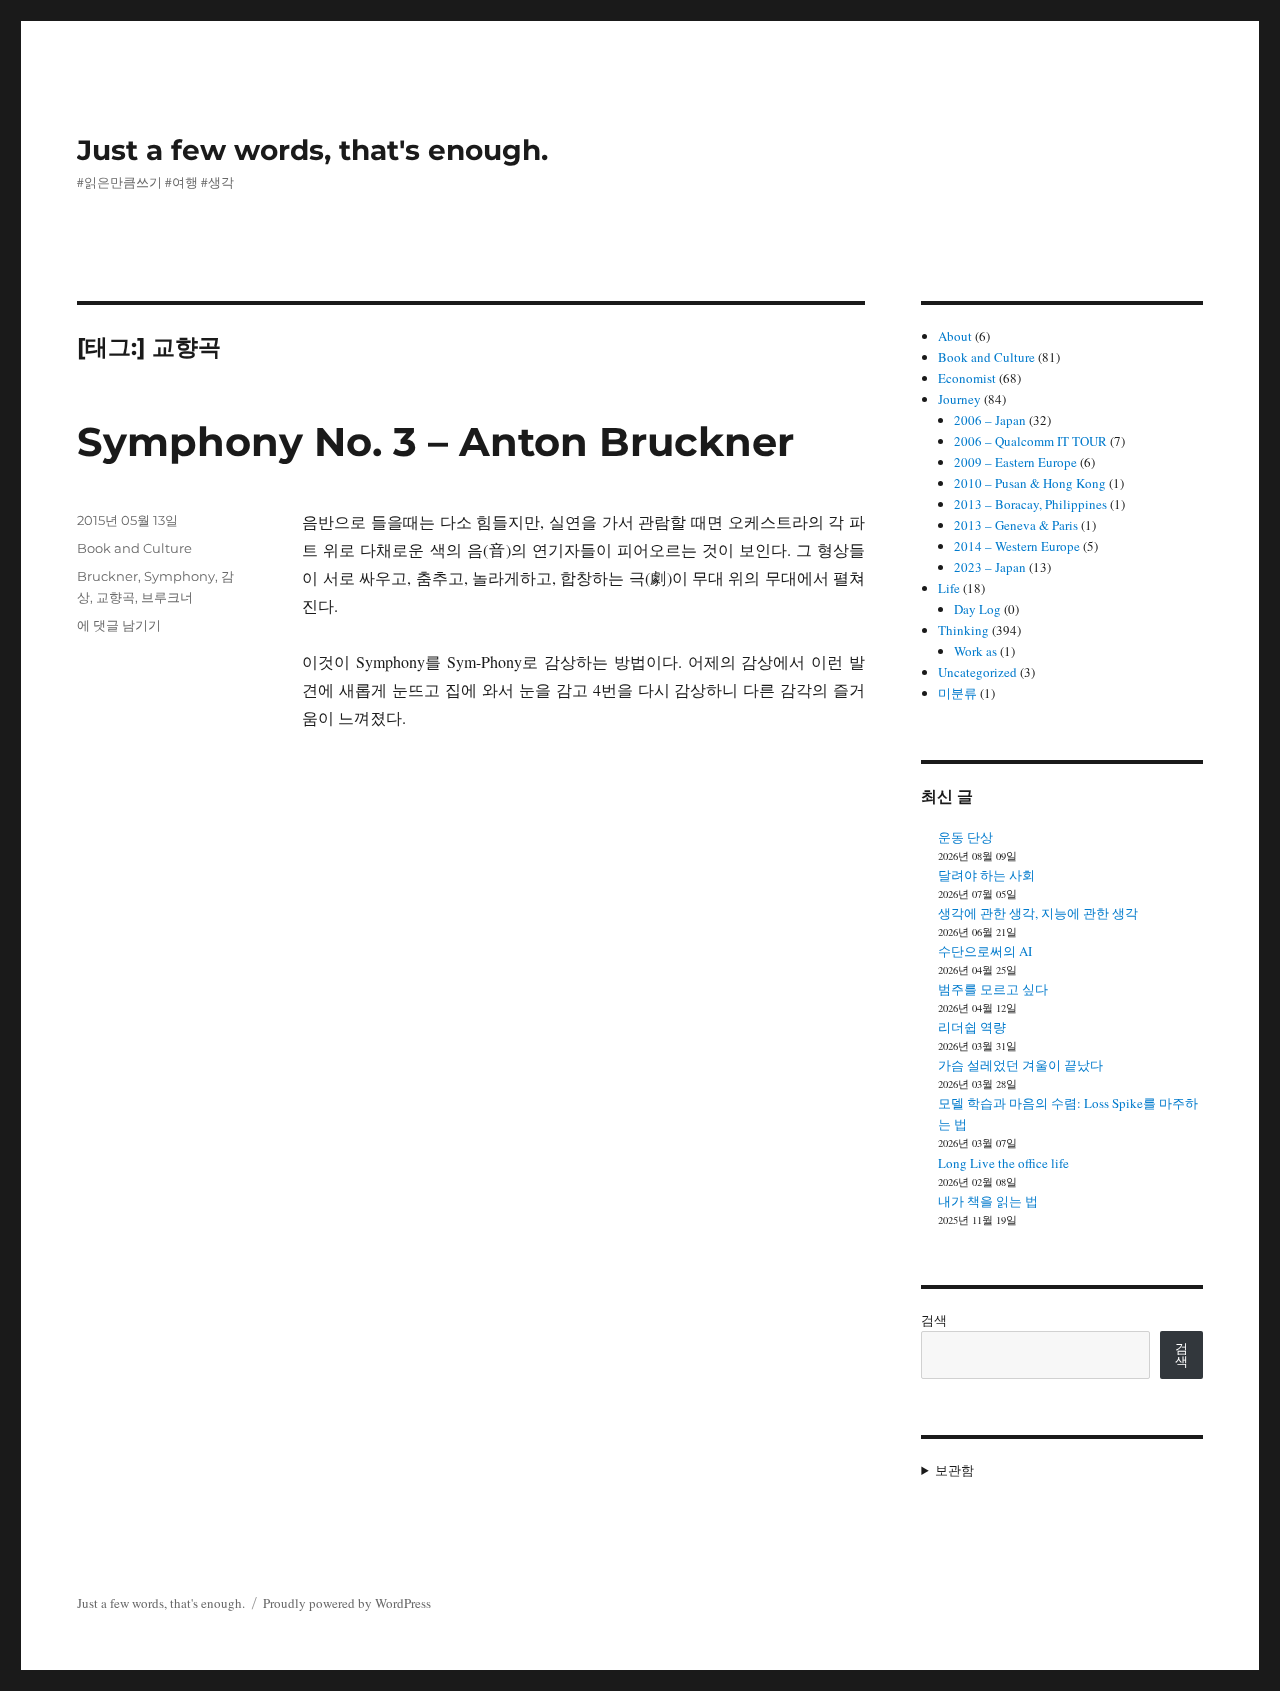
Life (949, 588)
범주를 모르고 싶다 (993, 989)
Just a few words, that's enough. (312, 150)
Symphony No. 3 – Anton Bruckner (435, 441)
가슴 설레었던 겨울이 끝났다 (1020, 1065)
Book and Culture (134, 548)
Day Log (977, 609)
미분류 (957, 693)
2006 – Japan (990, 420)
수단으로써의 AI (985, 951)
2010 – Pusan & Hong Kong (1030, 483)
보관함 (954, 1470)
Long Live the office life (1003, 1163)
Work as (975, 651)
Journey (959, 399)
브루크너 (167, 597)
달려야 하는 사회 (986, 875)
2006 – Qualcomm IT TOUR (1030, 441)
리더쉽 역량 (972, 1027)
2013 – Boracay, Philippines (1030, 504)
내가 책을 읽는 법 (988, 1201)
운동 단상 (965, 837)
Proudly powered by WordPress (347, 1603)
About (955, 336)
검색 (934, 1320)
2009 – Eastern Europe (1015, 462)
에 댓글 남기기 (119, 625)
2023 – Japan (990, 567)
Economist (967, 378)
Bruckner (107, 576)
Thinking (963, 630)
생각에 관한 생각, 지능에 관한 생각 (1038, 913)
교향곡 (115, 597)
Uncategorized (977, 672)
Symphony (179, 576)
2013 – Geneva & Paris (1016, 525)
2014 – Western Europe (1017, 546)
